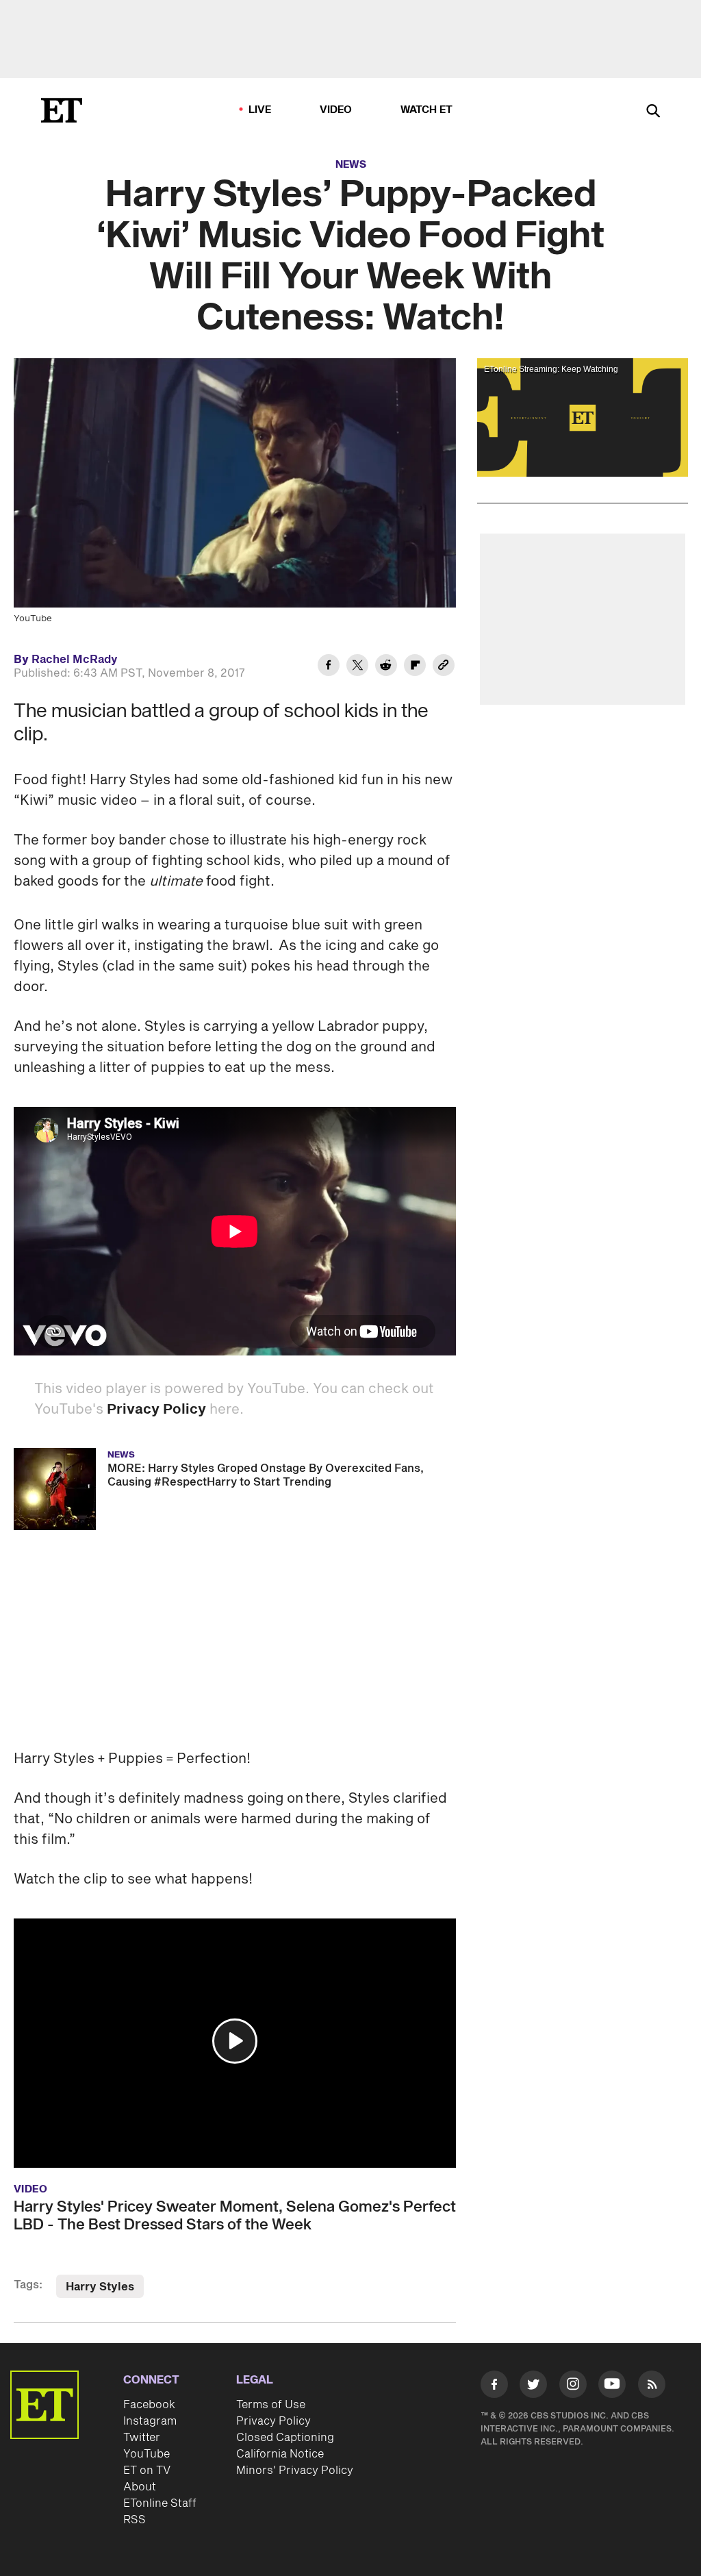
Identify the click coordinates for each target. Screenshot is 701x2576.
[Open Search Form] (653, 112)
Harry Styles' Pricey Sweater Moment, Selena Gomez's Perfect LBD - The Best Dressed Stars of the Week (235, 2216)
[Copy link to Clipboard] (444, 667)
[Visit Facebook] (494, 2387)
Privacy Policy (156, 1410)
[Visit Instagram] (573, 2387)
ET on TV (147, 2471)
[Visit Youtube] (612, 2384)
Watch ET (427, 110)
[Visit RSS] (652, 2387)
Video (336, 110)
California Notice (280, 2454)
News (351, 165)
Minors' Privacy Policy (295, 2471)
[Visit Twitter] (533, 2387)
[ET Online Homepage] (62, 110)
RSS (135, 2520)
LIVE (260, 110)
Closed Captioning (285, 2438)
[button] (235, 2041)
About (140, 2487)
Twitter (142, 2438)
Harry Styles (100, 2287)
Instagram (150, 2421)
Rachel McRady (75, 660)
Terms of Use (271, 2405)
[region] (583, 417)
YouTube (146, 2454)
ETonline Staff (160, 2503)
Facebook (149, 2405)
